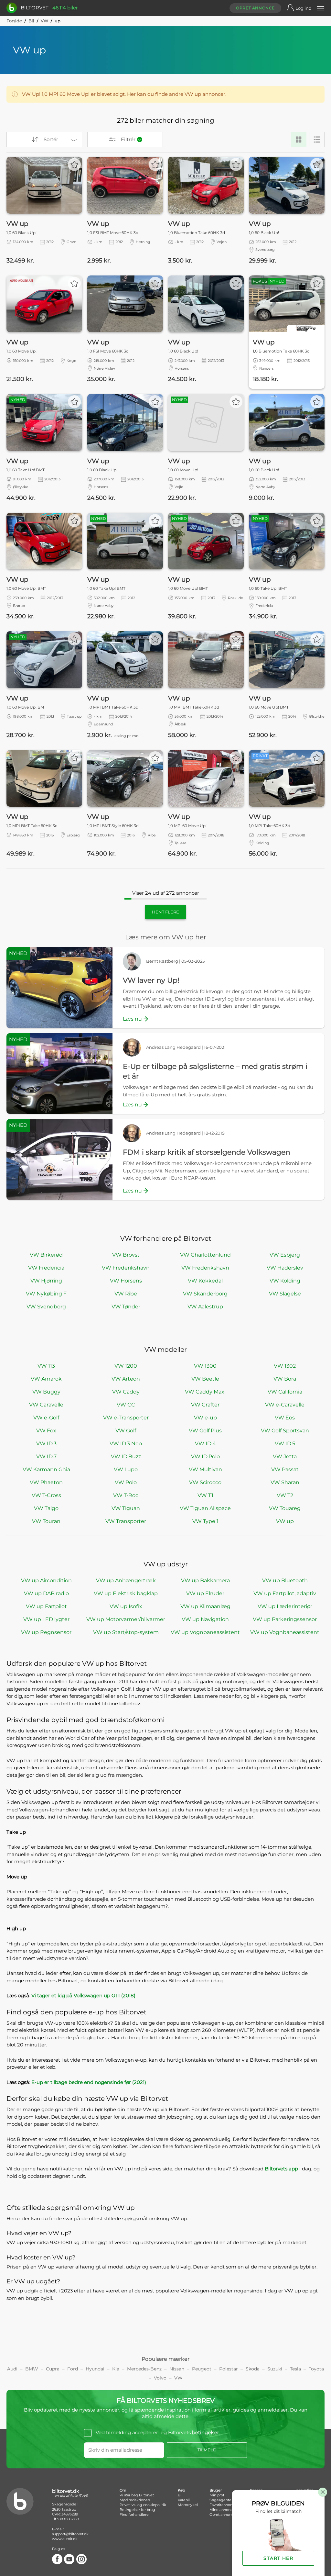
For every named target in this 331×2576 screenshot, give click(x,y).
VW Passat (285, 1469)
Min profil (218, 2495)
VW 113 (46, 1366)
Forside (14, 21)
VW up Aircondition (46, 1580)
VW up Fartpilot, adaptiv (285, 1593)
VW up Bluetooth (285, 1580)
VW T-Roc (126, 1495)
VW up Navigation (205, 1619)
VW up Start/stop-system (126, 1632)
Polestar (229, 2369)
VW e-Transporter (126, 1418)
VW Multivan (205, 1469)
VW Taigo (46, 1508)
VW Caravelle (46, 1405)
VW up (285, 1521)
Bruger (216, 2490)
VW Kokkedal (205, 1281)
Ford (73, 2369)
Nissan (177, 2369)
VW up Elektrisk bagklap (126, 1593)
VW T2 (285, 1495)
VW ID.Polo (205, 1456)
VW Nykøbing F (46, 1294)
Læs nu (132, 1019)
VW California (285, 1392)
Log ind (304, 8)
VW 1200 (126, 1366)
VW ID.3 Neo (126, 1444)
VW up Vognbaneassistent (205, 1632)
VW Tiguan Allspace (205, 1508)
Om (123, 2490)
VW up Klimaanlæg (205, 1606)
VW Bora (285, 1379)
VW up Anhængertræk (126, 1580)
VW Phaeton (46, 1482)
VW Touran (46, 1521)
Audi (12, 2369)
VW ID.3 (46, 1444)
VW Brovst (126, 1255)
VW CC (126, 1405)
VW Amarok (46, 1379)
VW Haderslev (285, 1268)
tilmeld (207, 2450)
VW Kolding (285, 1281)
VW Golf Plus (205, 1431)
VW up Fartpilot (46, 1606)
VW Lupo (126, 1469)
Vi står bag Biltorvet (137, 2495)
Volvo (160, 2378)
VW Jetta (285, 1456)
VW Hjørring (46, 1281)
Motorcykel (188, 2505)
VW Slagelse (285, 1294)
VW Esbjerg (285, 1255)
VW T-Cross (46, 1495)
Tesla (295, 2369)
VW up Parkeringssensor (285, 1619)
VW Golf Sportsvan (285, 1431)
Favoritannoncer (224, 2505)
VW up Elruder (205, 1593)
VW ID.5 (285, 1444)
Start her (278, 2558)
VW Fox (46, 1431)
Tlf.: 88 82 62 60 (65, 2519)
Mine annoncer (223, 2510)
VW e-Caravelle (285, 1405)
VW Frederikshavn (126, 1268)
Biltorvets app (281, 2169)
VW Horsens (126, 1281)
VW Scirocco (205, 1482)
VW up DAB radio (46, 1593)
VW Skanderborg (205, 1294)
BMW (32, 2369)
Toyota (316, 2369)
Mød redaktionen (135, 2500)
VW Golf (126, 1431)
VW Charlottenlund (205, 1255)
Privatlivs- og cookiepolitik (143, 2505)
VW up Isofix (126, 1606)
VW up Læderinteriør (285, 1606)
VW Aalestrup (205, 1307)
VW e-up (205, 1418)
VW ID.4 (205, 1444)
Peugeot (202, 2369)
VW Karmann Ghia (46, 1469)
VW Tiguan (126, 1508)
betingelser (206, 2433)
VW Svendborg (46, 1307)
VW (44, 21)
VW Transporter (126, 1521)
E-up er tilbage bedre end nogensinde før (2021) (89, 2082)
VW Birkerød (46, 1255)
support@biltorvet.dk (70, 2534)
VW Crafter (205, 1405)
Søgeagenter (221, 2500)
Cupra (53, 2369)
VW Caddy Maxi (205, 1392)
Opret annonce (255, 8)
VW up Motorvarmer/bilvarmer (126, 1619)
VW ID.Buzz (126, 1456)
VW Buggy (46, 1392)
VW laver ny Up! (151, 980)
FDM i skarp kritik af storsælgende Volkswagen (207, 1152)
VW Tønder (126, 1307)
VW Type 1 (205, 1521)
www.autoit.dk (65, 2539)
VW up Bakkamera (205, 1580)
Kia (116, 2369)
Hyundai (95, 2369)
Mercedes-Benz (144, 2369)
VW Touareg (285, 1508)
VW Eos (285, 1418)
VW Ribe (126, 1294)
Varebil (184, 2500)
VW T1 (205, 1495)
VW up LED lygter (46, 1619)
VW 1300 (205, 1366)
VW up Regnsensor (46, 1632)
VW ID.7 (46, 1456)
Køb (181, 2490)
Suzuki (275, 2369)
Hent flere (165, 912)
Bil (31, 21)
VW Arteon (126, 1379)
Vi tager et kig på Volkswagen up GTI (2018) (83, 1995)
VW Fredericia (46, 1268)
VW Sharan (285, 1482)
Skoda (253, 2369)
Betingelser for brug (137, 2510)
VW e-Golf (46, 1418)
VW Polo (126, 1482)
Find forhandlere (134, 2514)
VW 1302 (285, 1366)
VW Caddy (126, 1392)
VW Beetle (205, 1379)
